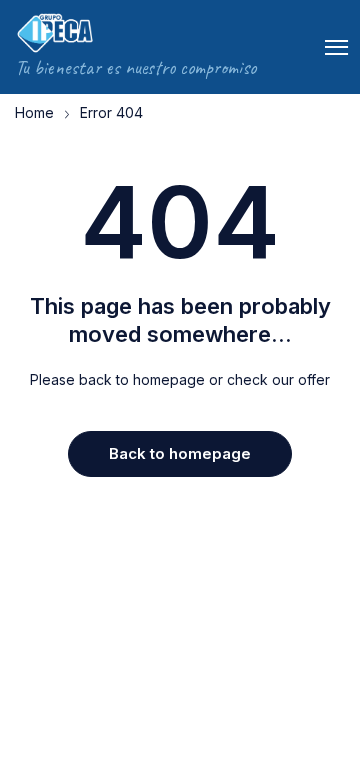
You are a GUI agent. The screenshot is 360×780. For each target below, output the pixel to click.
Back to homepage (180, 453)
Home (34, 112)
